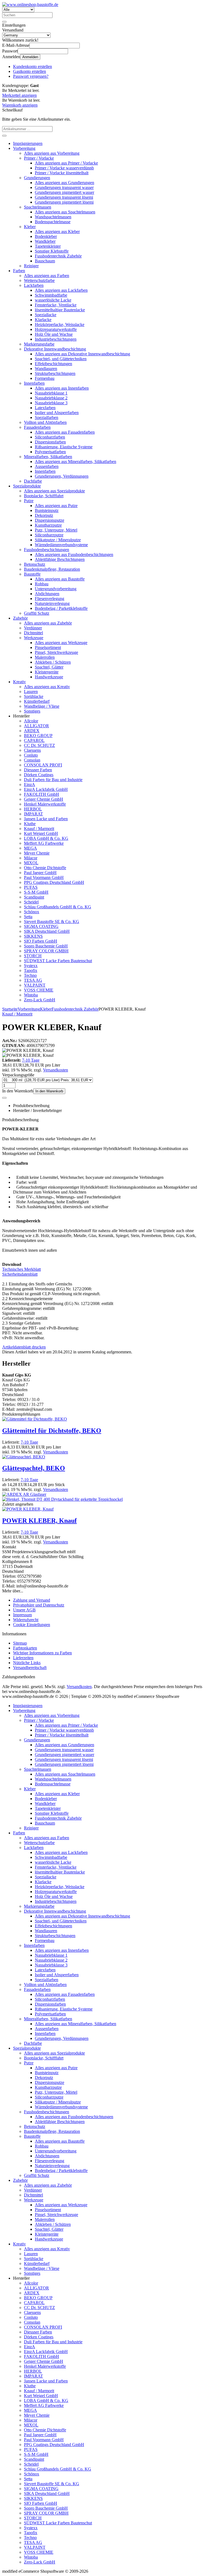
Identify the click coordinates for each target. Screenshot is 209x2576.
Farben (19, 271)
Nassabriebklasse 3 (51, 403)
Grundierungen (37, 178)
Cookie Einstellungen (32, 1625)
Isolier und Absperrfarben (57, 413)
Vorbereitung (24, 148)
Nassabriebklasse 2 (51, 398)
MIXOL (31, 863)
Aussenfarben (47, 466)
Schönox (32, 912)
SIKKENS (33, 936)
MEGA (30, 848)
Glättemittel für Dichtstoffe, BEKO (52, 1431)
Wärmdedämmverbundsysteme (61, 545)
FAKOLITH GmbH (42, 794)
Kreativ (19, 682)
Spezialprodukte (27, 486)
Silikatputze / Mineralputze (58, 540)
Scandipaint (34, 897)
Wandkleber (45, 241)
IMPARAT (33, 814)
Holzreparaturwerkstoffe (56, 329)
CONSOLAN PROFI (43, 765)
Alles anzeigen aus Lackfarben (61, 290)
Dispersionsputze (50, 520)
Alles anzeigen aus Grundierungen (64, 183)
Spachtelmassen (38, 207)
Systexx (31, 966)
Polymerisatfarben (50, 452)
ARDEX (32, 731)
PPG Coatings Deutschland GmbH (54, 882)
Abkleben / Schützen (53, 662)
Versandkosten (56, 1070)
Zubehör (20, 618)
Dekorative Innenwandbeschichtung (55, 349)
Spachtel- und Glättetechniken (61, 359)
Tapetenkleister (48, 246)
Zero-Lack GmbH (40, 1000)
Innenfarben (34, 383)
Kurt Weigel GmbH (41, 833)
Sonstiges (32, 711)
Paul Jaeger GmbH (40, 873)
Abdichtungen (47, 594)
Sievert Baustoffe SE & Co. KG (52, 922)
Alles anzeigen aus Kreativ (47, 687)
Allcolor (31, 721)
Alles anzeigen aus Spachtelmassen (65, 212)
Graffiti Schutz (37, 613)
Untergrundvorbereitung (56, 589)
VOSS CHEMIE (39, 990)
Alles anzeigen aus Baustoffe (60, 579)
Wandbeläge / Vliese (42, 706)
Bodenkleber (46, 236)
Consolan (32, 760)
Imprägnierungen (28, 143)
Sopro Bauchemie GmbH (46, 946)
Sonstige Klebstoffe (52, 251)
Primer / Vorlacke (39, 158)
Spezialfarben (47, 417)
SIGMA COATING (41, 926)
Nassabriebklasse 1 (51, 393)
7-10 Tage (31, 1060)
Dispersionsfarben (50, 442)
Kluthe (30, 824)
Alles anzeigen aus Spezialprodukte (54, 491)
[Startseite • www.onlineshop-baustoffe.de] (30, 4)
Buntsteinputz (47, 510)
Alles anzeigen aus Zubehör (48, 623)
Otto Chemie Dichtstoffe (45, 868)
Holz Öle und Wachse (54, 334)
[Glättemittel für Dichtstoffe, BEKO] (35, 1419)
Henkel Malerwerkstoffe (45, 804)
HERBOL (33, 809)
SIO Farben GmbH (41, 941)
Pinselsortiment (48, 647)
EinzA (30, 784)
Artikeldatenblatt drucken (24, 1347)
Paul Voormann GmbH (44, 877)
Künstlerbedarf (37, 701)
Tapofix (31, 970)
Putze (29, 501)
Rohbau (42, 584)
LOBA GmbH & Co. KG (46, 838)
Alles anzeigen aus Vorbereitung (52, 153)
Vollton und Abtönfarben (45, 422)
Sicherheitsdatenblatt (20, 1274)
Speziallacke (46, 315)
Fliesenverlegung (50, 599)
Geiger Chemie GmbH (44, 799)
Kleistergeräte (47, 672)
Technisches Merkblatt (21, 1269)
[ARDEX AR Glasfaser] (24, 1494)
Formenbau (45, 378)
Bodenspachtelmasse (53, 222)
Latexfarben (45, 408)
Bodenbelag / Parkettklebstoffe (61, 608)
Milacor (31, 858)
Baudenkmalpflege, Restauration (52, 569)
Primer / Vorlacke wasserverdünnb (64, 168)
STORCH (33, 956)
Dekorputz (44, 515)
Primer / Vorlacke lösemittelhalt (62, 173)
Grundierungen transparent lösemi (64, 197)
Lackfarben (34, 285)
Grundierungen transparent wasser (64, 187)
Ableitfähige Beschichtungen (60, 559)
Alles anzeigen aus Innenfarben (62, 388)
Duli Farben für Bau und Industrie (53, 780)
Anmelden (30, 57)
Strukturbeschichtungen (55, 373)
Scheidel (31, 902)
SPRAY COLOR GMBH (46, 951)
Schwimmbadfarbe (51, 295)
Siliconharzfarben (50, 437)
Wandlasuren (46, 369)
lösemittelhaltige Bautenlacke (60, 310)
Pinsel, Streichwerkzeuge (56, 652)
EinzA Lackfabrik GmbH (46, 789)
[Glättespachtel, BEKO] (24, 1457)
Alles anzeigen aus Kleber (57, 232)
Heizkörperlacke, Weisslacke (60, 324)
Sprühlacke (34, 696)
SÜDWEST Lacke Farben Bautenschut (58, 961)
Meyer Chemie (37, 853)
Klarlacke (43, 320)
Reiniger (31, 266)
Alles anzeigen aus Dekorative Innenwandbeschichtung (82, 354)
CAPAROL (34, 740)
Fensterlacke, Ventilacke (56, 305)
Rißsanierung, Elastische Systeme (64, 447)
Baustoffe (32, 574)
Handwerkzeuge (49, 677)
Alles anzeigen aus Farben (47, 276)
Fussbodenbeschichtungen (47, 550)
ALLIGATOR (36, 726)
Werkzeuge (34, 638)
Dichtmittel (33, 633)
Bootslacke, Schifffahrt (44, 496)
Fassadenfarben (37, 427)
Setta (28, 917)
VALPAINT (35, 985)
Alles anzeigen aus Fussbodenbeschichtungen (74, 554)
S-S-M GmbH (36, 892)
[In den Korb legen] (4, 136)
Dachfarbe (33, 481)
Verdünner (33, 628)
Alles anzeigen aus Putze (56, 506)
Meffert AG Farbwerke (44, 843)
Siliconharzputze (49, 535)
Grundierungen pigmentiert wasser (64, 192)
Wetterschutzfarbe (39, 280)
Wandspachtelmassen (53, 217)
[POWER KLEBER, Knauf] (28, 1509)
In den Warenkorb (49, 1091)
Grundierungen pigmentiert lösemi (64, 202)
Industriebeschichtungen (56, 339)
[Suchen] (4, 22)
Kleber (30, 227)
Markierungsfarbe (39, 344)
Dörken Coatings (39, 775)
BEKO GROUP (38, 736)
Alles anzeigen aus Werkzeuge (61, 643)
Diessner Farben (38, 770)
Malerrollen (45, 657)
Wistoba (31, 995)
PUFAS (31, 887)
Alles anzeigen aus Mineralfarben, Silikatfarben (76, 462)
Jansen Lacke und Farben (46, 819)
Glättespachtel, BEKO (34, 1468)
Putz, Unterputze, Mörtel (56, 530)
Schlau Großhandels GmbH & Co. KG (58, 907)
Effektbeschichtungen (53, 364)
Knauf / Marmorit (39, 829)
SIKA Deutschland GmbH (47, 931)
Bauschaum (45, 261)
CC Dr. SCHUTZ (39, 745)
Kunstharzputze (48, 525)
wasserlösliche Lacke (53, 300)
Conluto (31, 755)
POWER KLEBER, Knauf (39, 1521)
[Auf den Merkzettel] (4, 1098)
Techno (30, 975)
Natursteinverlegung (52, 603)
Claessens (32, 750)
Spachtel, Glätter (49, 667)
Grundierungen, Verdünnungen (62, 476)
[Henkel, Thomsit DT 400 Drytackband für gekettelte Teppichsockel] (62, 1499)
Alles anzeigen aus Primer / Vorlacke (66, 163)
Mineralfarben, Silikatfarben (48, 457)
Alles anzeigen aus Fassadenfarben (65, 432)
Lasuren (31, 692)
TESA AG (33, 980)
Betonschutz (35, 564)
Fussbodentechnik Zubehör (58, 256)
